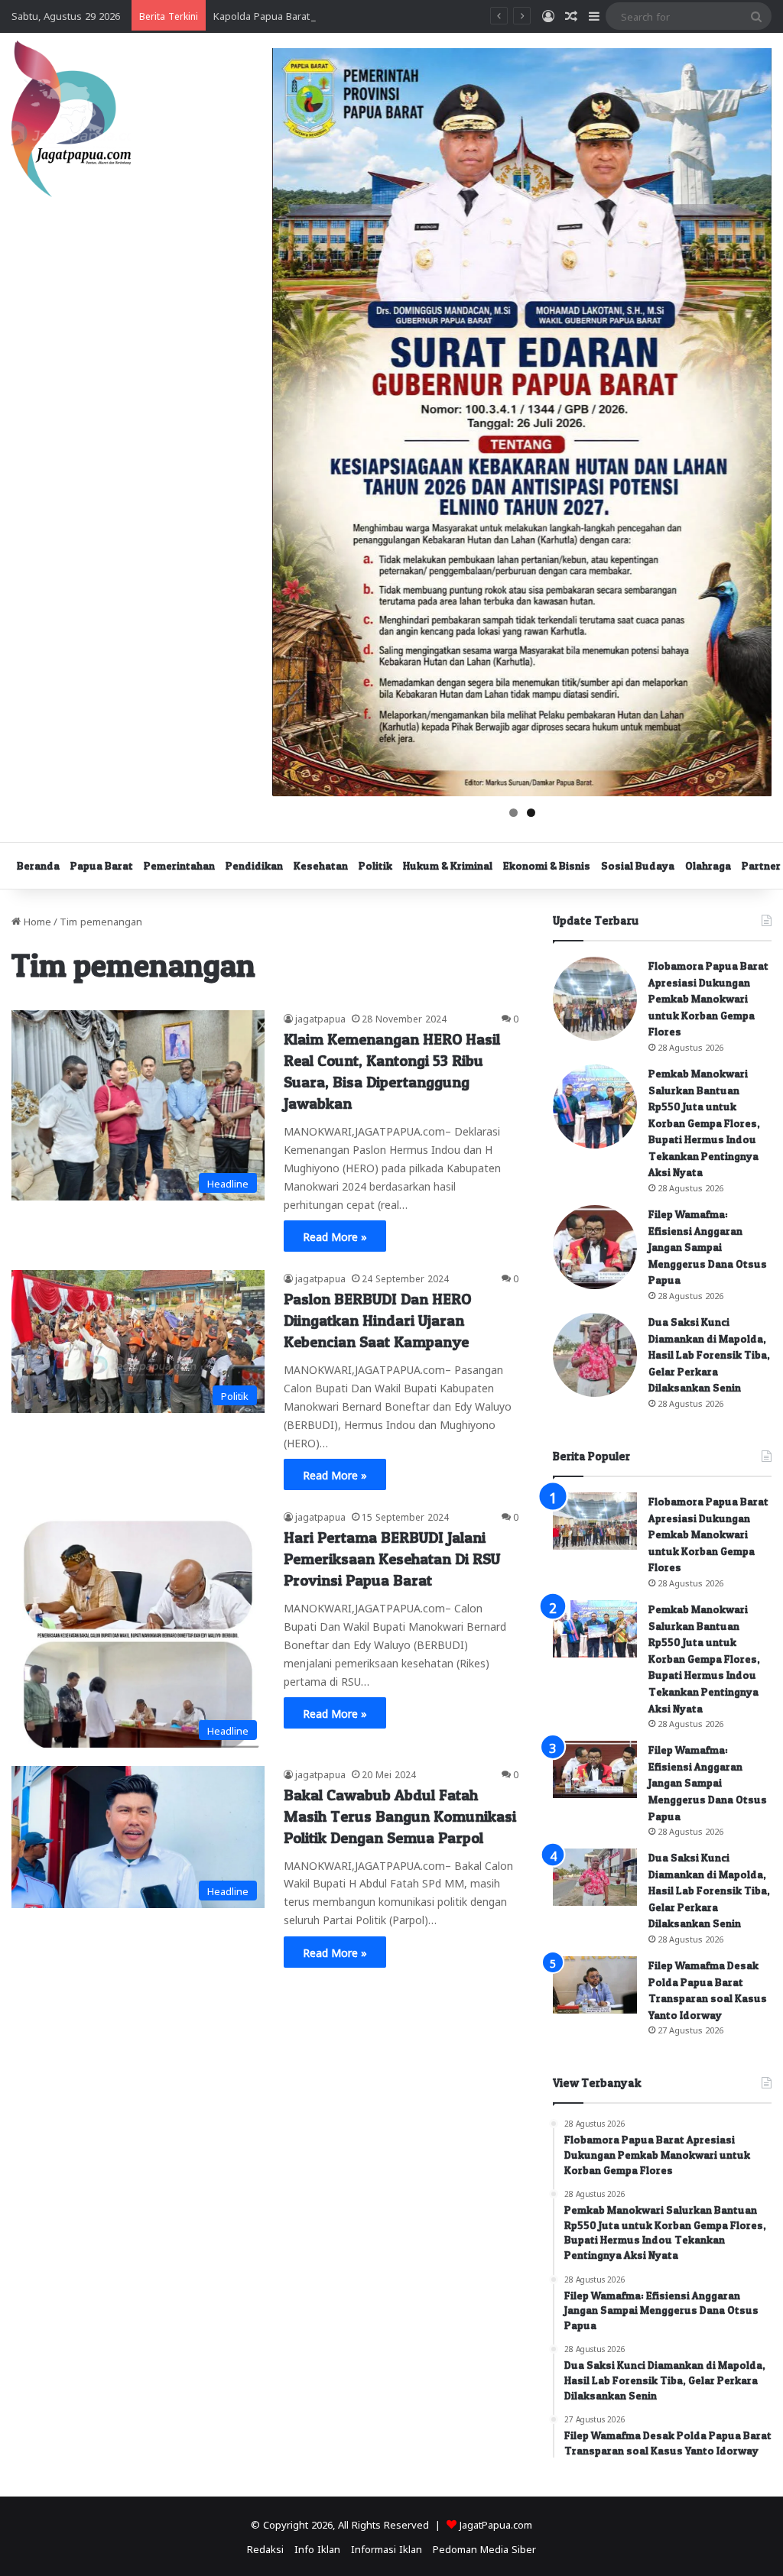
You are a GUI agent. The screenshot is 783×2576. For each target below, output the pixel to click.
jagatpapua (320, 1018)
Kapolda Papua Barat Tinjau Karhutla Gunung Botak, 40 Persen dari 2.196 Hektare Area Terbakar (439, 15)
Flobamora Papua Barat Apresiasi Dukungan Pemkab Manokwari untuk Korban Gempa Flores (708, 998)
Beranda (38, 865)
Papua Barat (102, 865)
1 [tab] (513, 813)
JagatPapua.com (496, 2524)
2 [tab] (531, 813)
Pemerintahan (179, 865)
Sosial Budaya (638, 865)
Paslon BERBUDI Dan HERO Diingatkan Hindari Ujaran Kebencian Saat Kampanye (378, 1320)
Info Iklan (317, 2548)
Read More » (335, 1236)
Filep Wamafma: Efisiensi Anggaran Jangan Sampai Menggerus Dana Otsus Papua (708, 1247)
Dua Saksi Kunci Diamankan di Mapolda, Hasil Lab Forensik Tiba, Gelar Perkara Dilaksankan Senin (709, 1354)
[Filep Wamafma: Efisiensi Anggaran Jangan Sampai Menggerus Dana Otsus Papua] (595, 1247)
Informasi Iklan (387, 2548)
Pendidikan (254, 865)
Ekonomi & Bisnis (547, 865)
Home (36, 920)
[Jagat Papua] (71, 119)
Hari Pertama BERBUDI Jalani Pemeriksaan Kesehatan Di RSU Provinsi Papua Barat (392, 1559)
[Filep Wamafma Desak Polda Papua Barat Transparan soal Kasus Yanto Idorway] (595, 1985)
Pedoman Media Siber (484, 2548)
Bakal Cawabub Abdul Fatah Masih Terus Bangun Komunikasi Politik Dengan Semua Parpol (400, 1816)
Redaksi (265, 2548)
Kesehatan (321, 865)
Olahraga (708, 865)
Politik (375, 865)
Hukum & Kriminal (448, 865)
